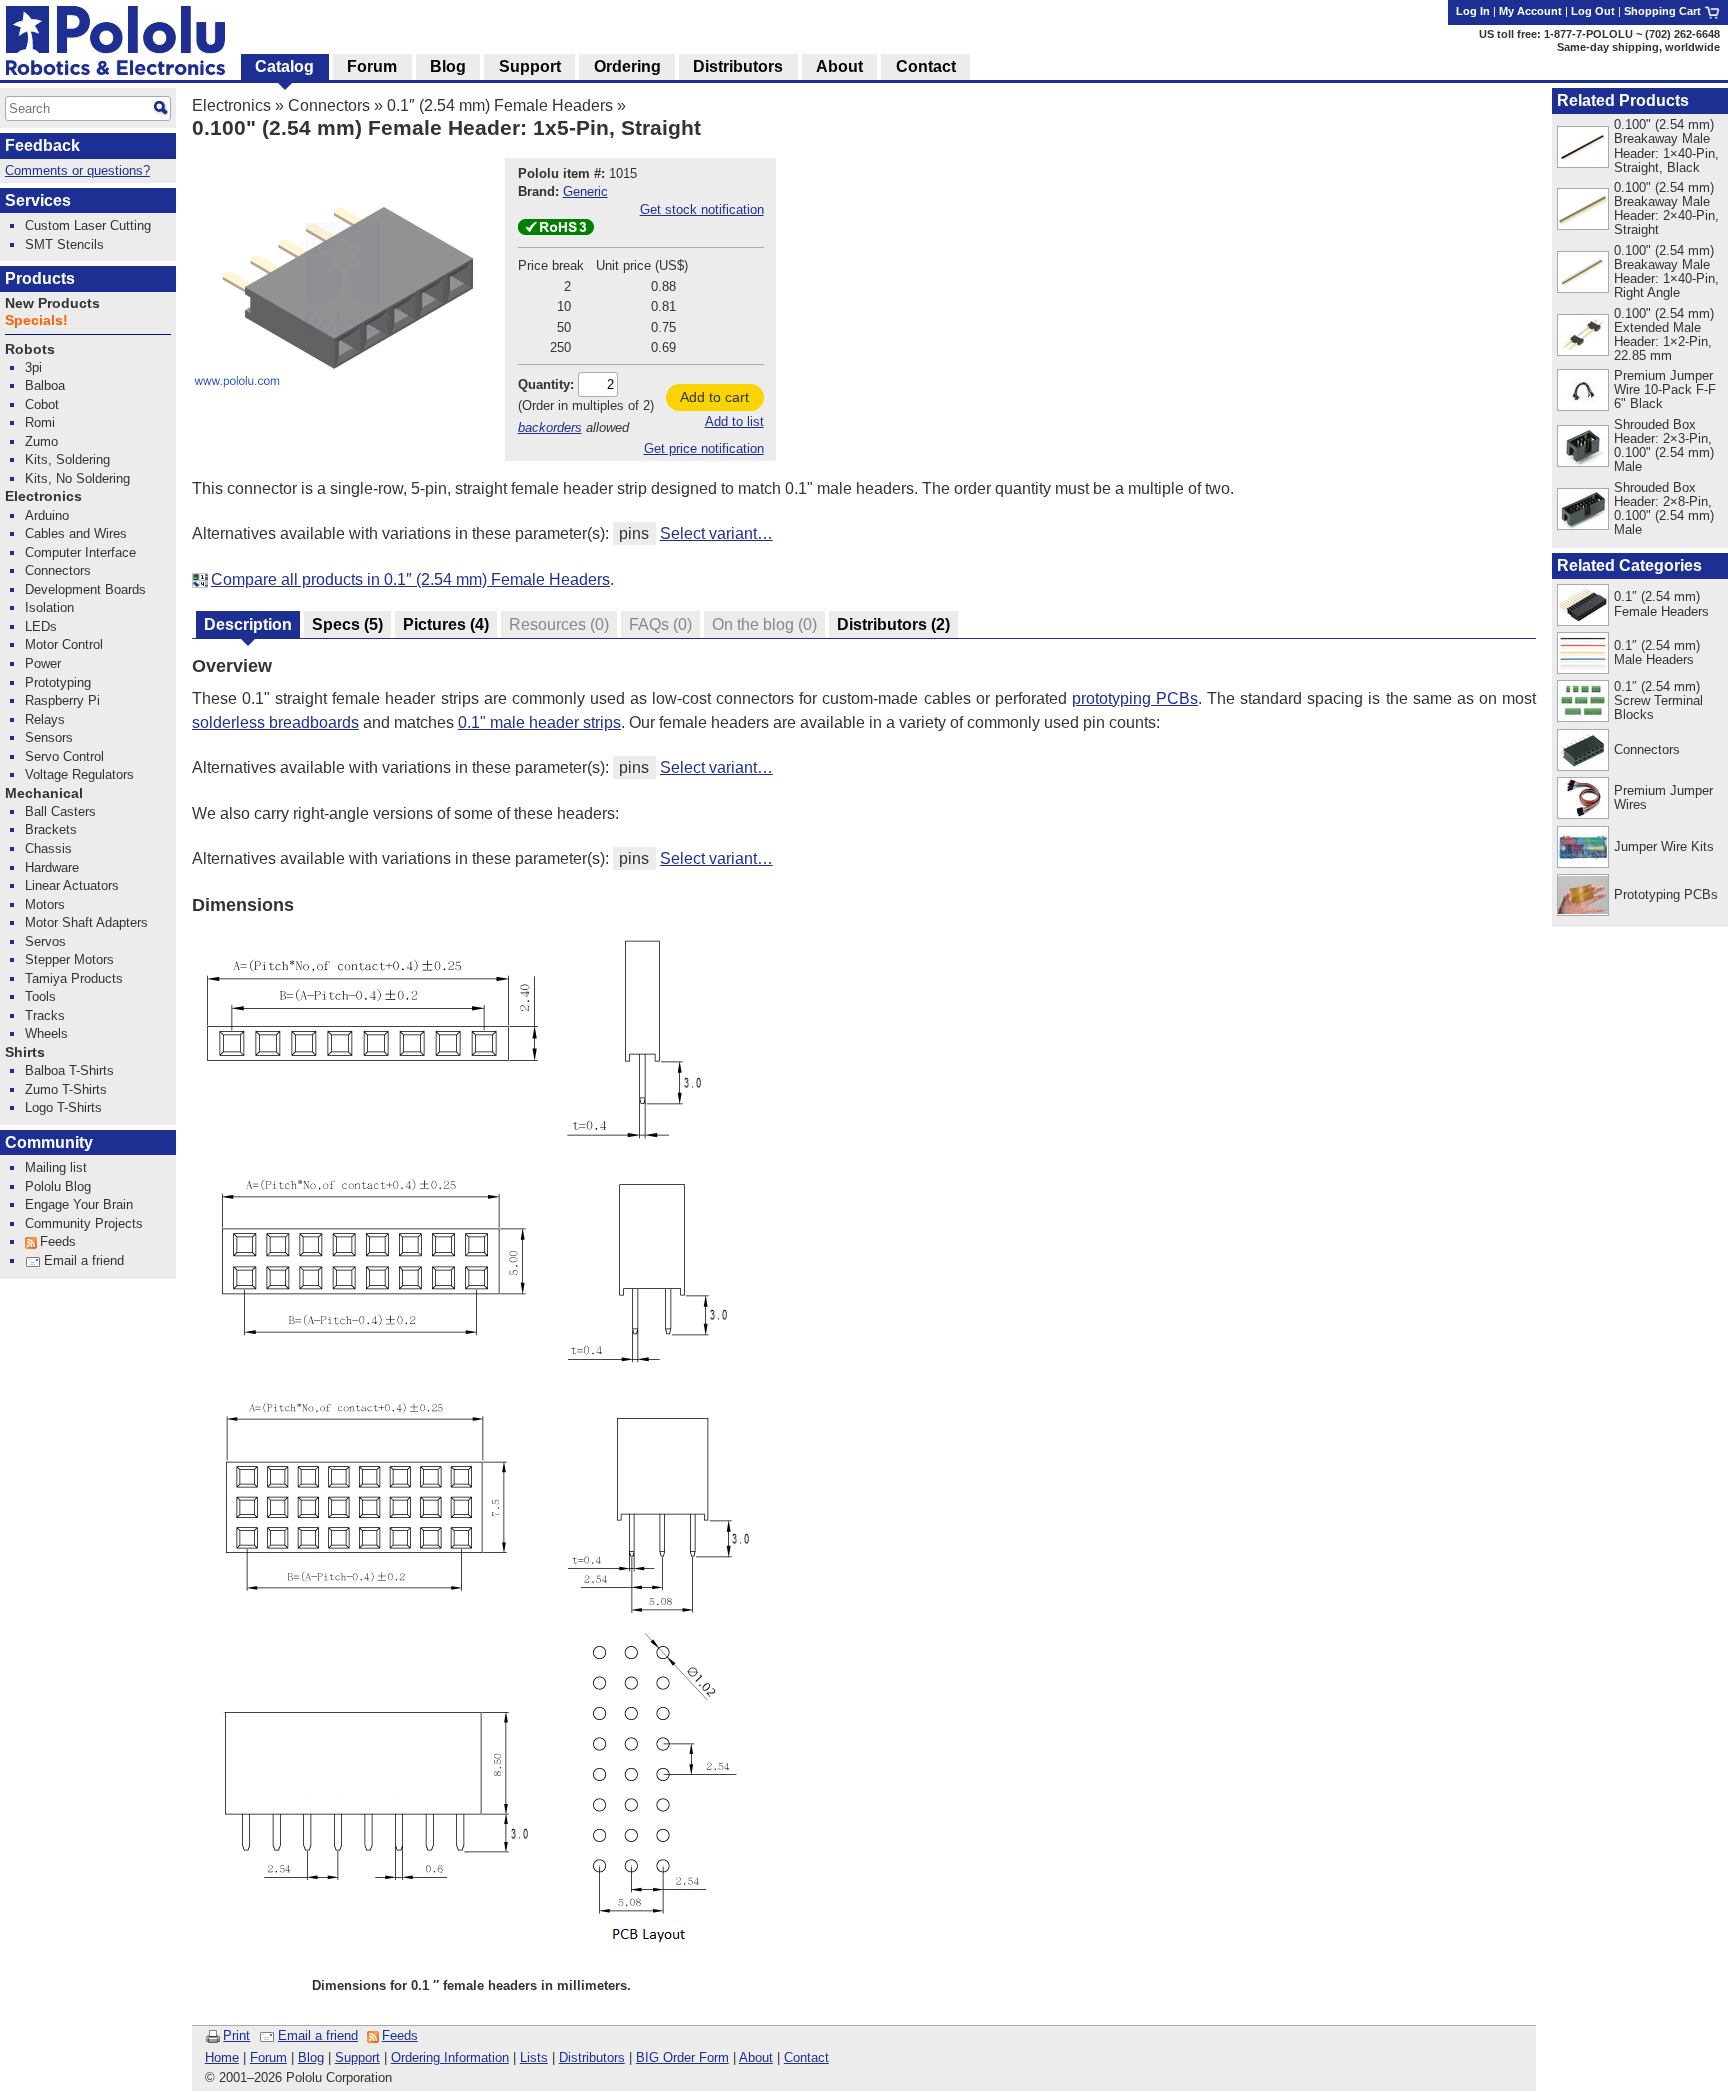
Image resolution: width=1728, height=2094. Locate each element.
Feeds (400, 2035)
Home (222, 2057)
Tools (40, 996)
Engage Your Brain (79, 1204)
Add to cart (714, 397)
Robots (30, 349)
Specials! (36, 320)
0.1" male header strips (539, 722)
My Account (1530, 11)
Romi (40, 422)
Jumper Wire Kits (1664, 846)
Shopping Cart (1664, 11)
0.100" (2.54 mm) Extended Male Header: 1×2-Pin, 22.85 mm (1664, 334)
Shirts (25, 1052)
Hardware (52, 867)
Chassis (48, 848)
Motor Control (64, 644)
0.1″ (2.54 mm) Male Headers (1657, 652)
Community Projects (84, 1223)
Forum (268, 2057)
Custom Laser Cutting (88, 225)
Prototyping (58, 682)
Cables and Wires (76, 533)
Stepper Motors (69, 959)
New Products (52, 303)
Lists (534, 2057)
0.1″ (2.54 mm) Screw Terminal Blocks (1658, 700)
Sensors (49, 737)
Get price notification (704, 448)
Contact (806, 2057)
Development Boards (85, 589)
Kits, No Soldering (77, 478)
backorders (550, 427)
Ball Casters (60, 811)
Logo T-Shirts (63, 1107)
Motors (45, 904)
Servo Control (64, 756)
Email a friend (318, 2035)
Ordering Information (450, 2057)
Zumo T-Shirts (66, 1089)
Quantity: (546, 384)
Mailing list (56, 1167)
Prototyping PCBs (1666, 894)
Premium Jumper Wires (1663, 797)
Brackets (51, 829)
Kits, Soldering (67, 459)
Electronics (231, 105)
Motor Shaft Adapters (86, 922)
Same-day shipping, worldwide (1638, 47)
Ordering (627, 66)
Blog (311, 2057)
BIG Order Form (682, 2057)
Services (38, 200)
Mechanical (44, 793)
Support (357, 2057)
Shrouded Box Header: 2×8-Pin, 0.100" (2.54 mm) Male (1664, 508)
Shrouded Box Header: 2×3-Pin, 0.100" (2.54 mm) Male (1664, 445)
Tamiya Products (74, 978)
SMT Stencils (64, 244)
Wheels (46, 1033)
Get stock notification (702, 209)
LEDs (41, 626)
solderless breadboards (275, 722)
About (756, 2057)
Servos (45, 941)
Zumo (41, 441)
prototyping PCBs (1135, 698)
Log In (1473, 11)
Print (236, 2035)
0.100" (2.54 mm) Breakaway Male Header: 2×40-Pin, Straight (1666, 208)
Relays (45, 719)
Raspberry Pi (62, 700)
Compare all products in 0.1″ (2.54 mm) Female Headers (410, 579)
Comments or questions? (77, 170)
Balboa (45, 385)
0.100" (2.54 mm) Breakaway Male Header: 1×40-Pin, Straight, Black (1666, 145)
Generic (585, 191)
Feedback (42, 145)
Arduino (47, 515)
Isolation (49, 607)
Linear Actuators (72, 885)
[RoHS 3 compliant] (556, 230)
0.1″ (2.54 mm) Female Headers (500, 105)
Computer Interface (80, 552)
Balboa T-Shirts (69, 1070)
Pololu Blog (58, 1186)
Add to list (734, 421)
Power (43, 663)
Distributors (592, 2057)
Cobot (42, 404)
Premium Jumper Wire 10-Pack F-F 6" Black (1665, 389)
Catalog (284, 66)
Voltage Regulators (79, 774)
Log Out (1593, 11)
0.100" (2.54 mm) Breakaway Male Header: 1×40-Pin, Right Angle (1666, 271)
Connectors (329, 105)
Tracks (45, 1015)
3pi (33, 367)
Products (40, 278)
